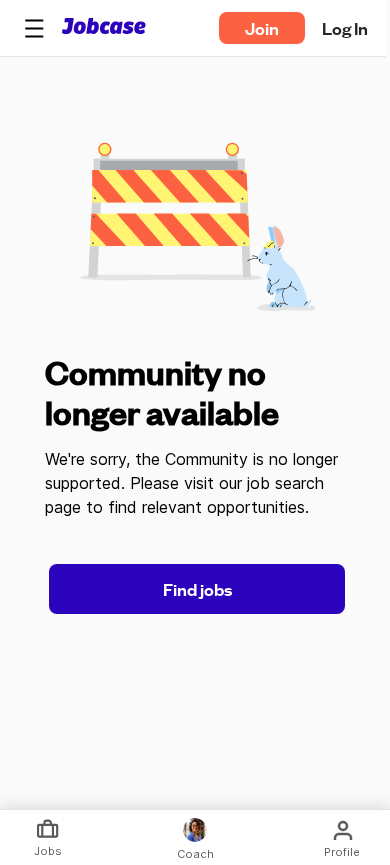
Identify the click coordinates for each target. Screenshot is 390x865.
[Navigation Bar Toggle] (34, 28)
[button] (34, 28)
